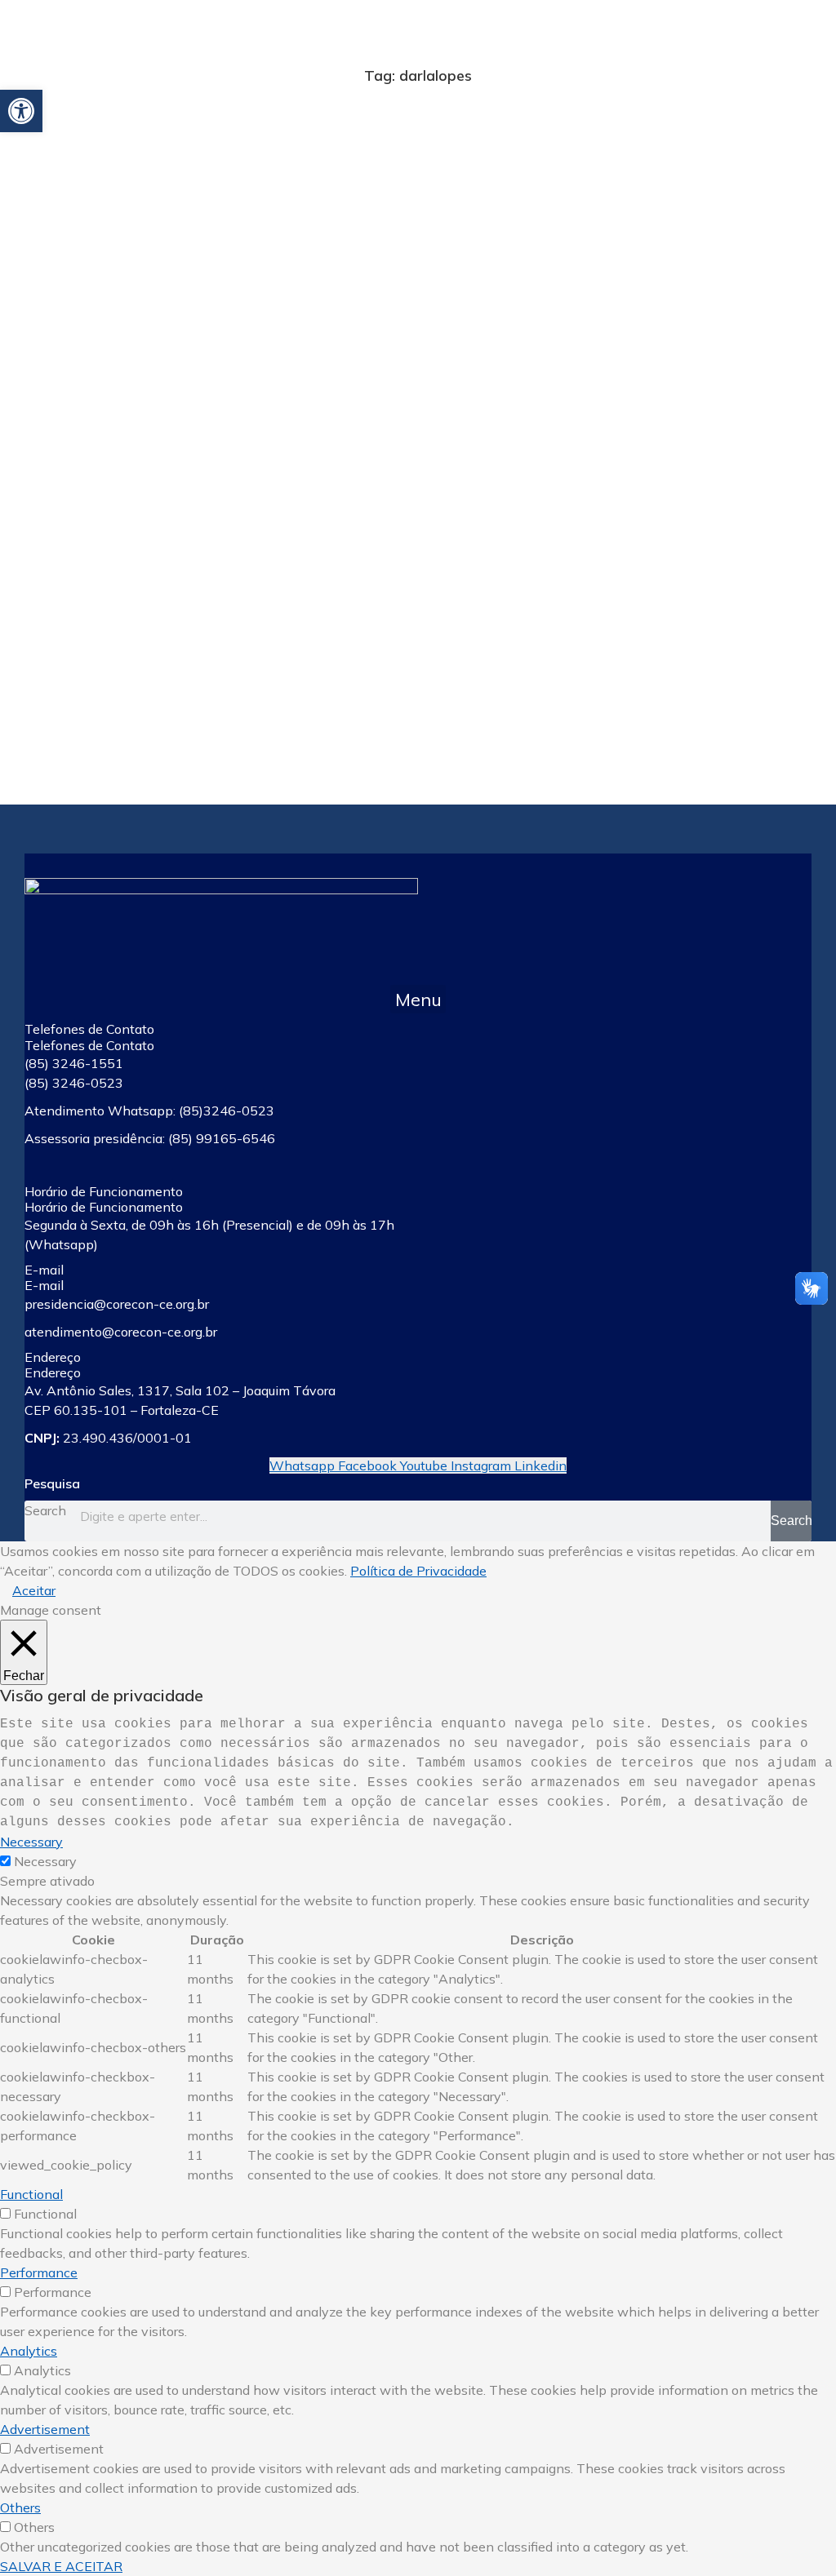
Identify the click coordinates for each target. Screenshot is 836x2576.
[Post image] (213, 328)
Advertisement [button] (45, 2429)
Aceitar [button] (34, 1590)
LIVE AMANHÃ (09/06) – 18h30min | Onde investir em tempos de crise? (185, 563)
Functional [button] (31, 2194)
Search (45, 1510)
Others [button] (20, 2507)
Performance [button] (39, 2272)
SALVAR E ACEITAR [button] (61, 2566)
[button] (418, 999)
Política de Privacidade (418, 1571)
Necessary (45, 1861)
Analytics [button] (29, 2351)
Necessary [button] (31, 1842)
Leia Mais (62, 704)
